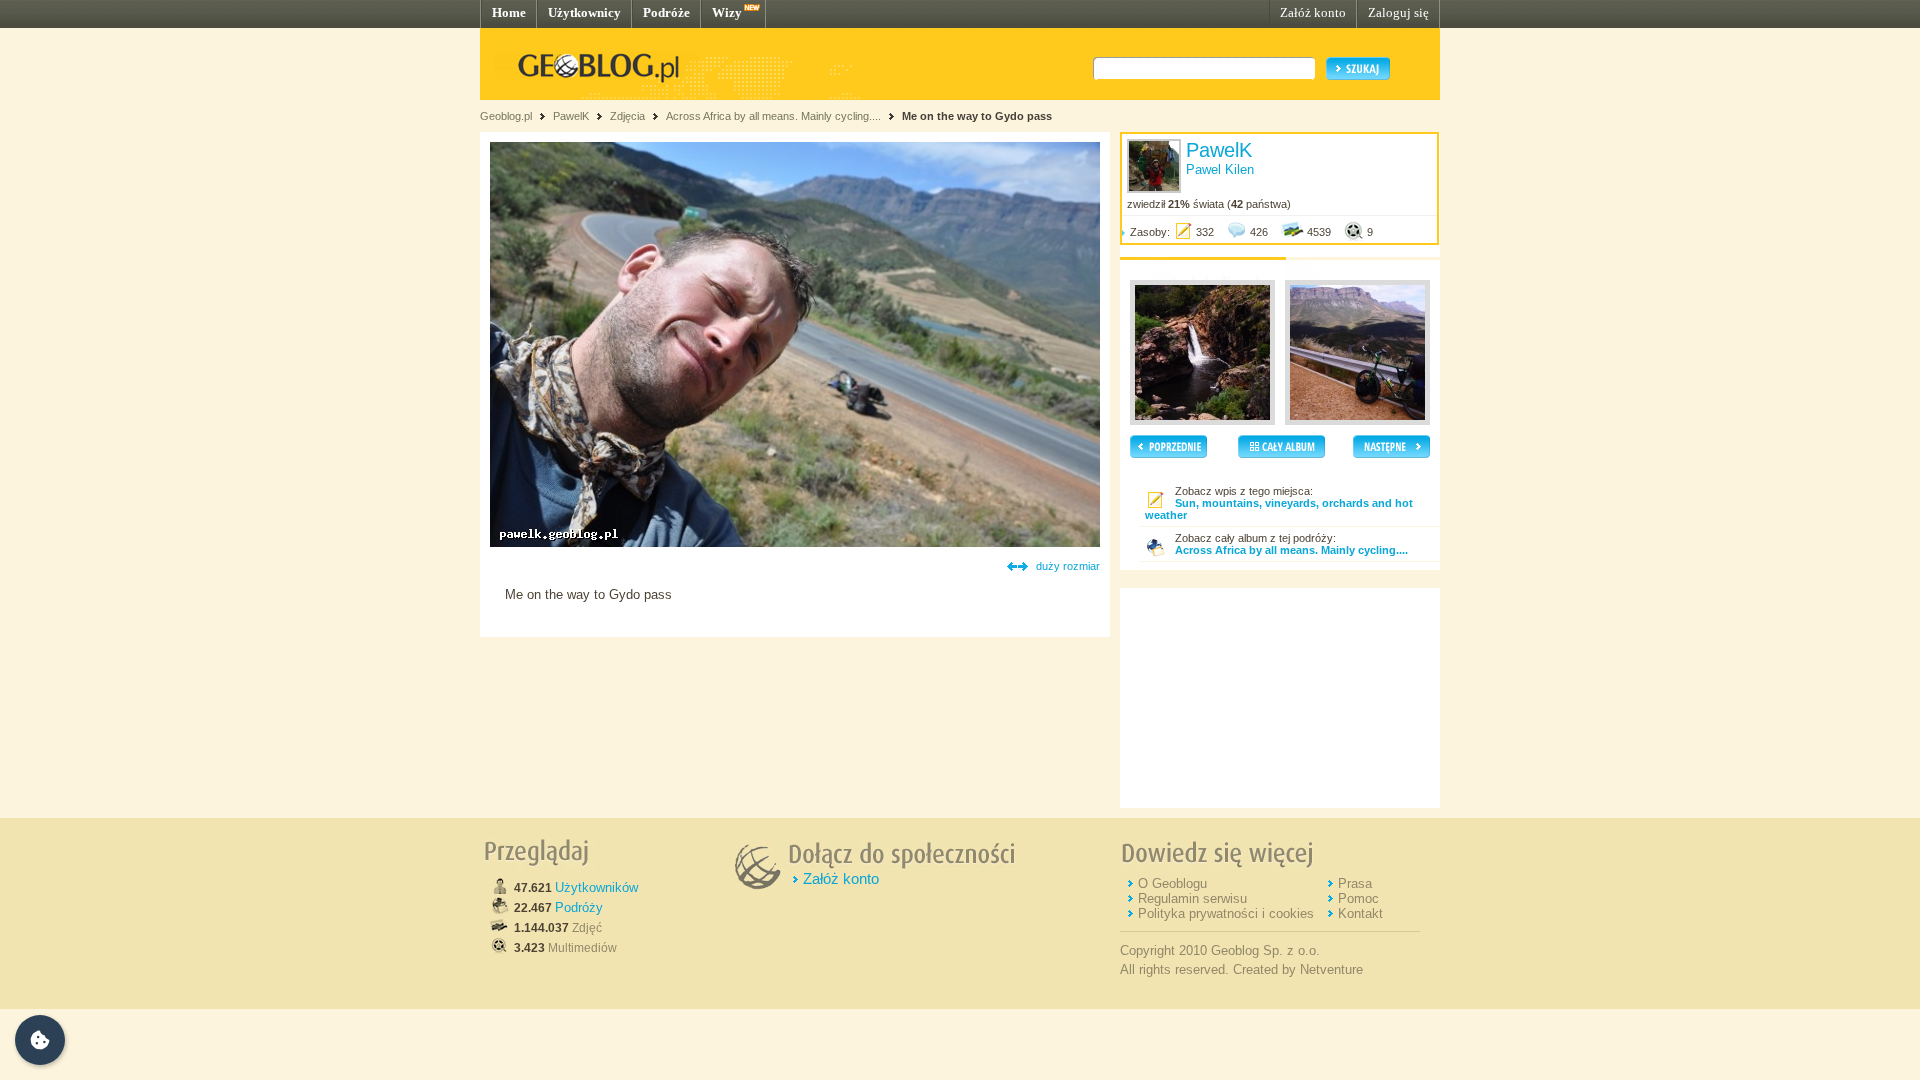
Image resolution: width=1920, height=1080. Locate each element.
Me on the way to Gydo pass (977, 116)
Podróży (579, 907)
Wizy (727, 12)
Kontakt (1360, 913)
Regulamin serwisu (1192, 898)
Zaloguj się (1398, 12)
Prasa (1355, 883)
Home (509, 12)
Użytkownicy (584, 12)
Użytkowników (596, 887)
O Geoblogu (1172, 883)
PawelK (571, 116)
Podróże (666, 12)
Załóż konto (1313, 12)
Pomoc (1358, 898)
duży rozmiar (1068, 566)
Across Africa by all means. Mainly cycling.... (773, 116)
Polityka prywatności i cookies (1226, 913)
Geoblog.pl (506, 116)
